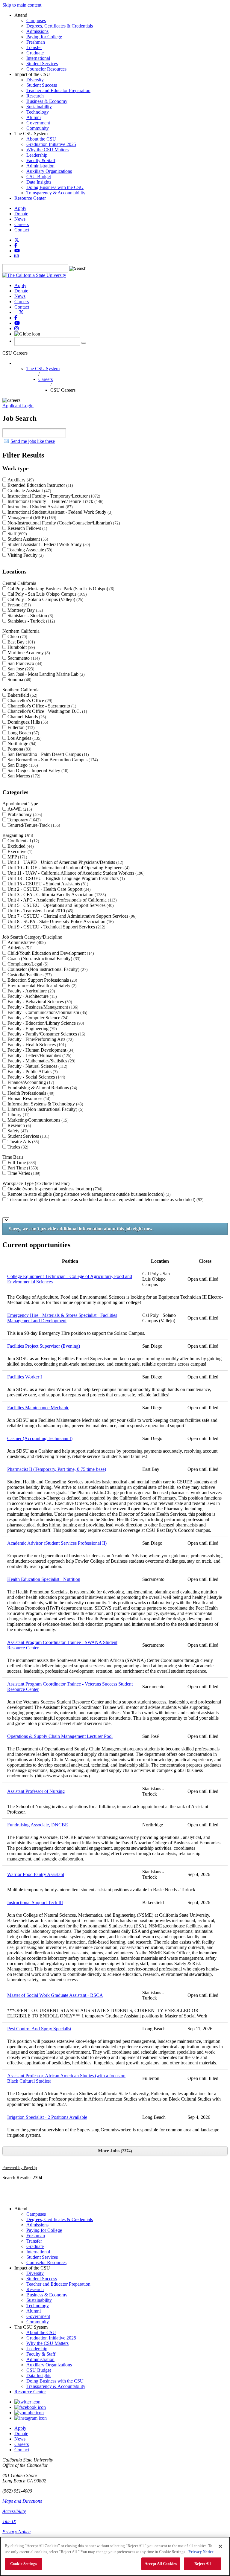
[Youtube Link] (29, 2413)
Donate (21, 214)
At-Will (19, 809)
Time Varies (23, 1173)
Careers (22, 224)
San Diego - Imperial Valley (37, 770)
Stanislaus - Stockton (30, 616)
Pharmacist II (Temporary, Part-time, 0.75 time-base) (57, 1469)
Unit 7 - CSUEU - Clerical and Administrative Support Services (71, 916)
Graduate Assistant (29, 491)
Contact (22, 230)
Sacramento (23, 658)
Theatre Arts (23, 1141)
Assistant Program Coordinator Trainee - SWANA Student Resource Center (62, 1645)
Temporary (23, 820)
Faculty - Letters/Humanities (39, 1055)
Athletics (19, 948)
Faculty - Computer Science (37, 1018)
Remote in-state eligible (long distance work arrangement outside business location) (88, 1194)
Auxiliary (20, 480)
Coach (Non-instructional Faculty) (43, 958)
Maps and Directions (22, 2501)
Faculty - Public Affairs (32, 1072)
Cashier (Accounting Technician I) (40, 1438)
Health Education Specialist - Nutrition (44, 1579)
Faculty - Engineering (31, 1028)
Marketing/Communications (37, 1120)
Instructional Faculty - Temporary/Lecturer (53, 496)
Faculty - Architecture (31, 996)
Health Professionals (30, 1093)
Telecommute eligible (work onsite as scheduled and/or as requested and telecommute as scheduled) (105, 1199)
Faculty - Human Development (40, 1050)
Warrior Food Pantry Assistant (36, 1874)
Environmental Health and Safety (41, 985)
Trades (17, 1147)
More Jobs (114, 2151)
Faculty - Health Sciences (36, 1045)
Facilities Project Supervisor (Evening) (44, 1346)
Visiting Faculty (25, 555)
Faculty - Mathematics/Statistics (41, 1061)
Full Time (21, 1162)
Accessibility (14, 2511)
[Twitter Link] (27, 2402)
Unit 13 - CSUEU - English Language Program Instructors (65, 878)
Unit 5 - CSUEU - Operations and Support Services (60, 905)
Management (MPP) (31, 517)
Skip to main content (22, 5)
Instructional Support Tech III (35, 1902)
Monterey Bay (25, 610)
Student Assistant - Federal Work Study (48, 544)
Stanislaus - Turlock (31, 621)
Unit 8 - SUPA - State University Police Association (60, 921)
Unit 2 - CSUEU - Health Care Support (48, 889)
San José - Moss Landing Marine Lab (45, 674)
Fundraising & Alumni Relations (42, 1088)
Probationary (24, 814)
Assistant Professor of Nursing (36, 1791)
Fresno (18, 605)
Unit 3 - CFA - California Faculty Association (56, 894)
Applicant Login (18, 406)
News (20, 219)
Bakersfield (22, 695)
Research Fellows (27, 528)
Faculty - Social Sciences (36, 1077)
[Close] (220, 2546)
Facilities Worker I (25, 1377)
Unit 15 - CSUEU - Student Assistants (47, 884)
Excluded (20, 846)
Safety (17, 1131)
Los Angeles (24, 738)
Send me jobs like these (33, 441)
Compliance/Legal (27, 964)
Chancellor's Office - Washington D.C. (47, 711)
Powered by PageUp (20, 2168)
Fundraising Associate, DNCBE (38, 1825)
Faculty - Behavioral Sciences (39, 1002)
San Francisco (24, 663)
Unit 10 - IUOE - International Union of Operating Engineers (68, 868)
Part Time (22, 1168)
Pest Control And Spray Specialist (39, 2029)
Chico (17, 636)
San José (20, 669)
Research (19, 1125)
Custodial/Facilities (29, 975)
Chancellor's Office (29, 700)
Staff (16, 534)
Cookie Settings (24, 2564)
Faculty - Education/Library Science (45, 1023)
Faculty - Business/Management (42, 1007)
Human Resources (28, 1098)
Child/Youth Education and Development (50, 953)
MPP (17, 857)
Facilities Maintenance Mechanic (38, 1408)
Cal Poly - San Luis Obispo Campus (46, 594)
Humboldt (21, 647)
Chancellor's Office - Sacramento (41, 706)
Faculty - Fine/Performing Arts (40, 1039)
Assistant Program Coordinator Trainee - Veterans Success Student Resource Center (70, 1687)
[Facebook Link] (30, 2407)
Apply (20, 208)
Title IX (9, 2521)
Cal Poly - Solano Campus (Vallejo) (45, 599)
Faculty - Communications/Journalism (47, 1012)
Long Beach (23, 733)
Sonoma (19, 680)
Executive (19, 851)
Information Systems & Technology (45, 1104)
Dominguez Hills (27, 722)
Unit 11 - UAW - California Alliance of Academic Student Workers (75, 873)
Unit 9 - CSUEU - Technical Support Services (56, 927)
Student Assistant (27, 539)
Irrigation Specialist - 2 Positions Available (47, 2117)
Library (18, 1115)
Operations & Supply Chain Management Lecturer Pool (60, 1736)
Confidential (23, 841)
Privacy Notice (16, 2532)
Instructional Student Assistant (39, 507)
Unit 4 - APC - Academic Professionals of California (61, 900)
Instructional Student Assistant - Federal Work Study (59, 512)
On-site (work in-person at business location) (54, 1189)
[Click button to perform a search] (84, 343)
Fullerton (20, 727)
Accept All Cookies (161, 2564)
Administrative (26, 942)
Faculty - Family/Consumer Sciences (46, 1034)
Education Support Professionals (42, 980)
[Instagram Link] (31, 2418)
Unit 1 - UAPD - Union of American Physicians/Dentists (65, 862)
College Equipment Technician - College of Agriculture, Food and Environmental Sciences (70, 1279)
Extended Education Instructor (40, 485)
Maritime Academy (28, 653)
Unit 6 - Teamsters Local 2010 (40, 911)
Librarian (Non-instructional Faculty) (45, 1109)
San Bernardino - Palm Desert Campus (47, 754)
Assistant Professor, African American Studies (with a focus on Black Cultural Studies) (66, 2078)
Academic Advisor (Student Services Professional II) (57, 1543)
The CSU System (43, 369)
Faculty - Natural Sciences (37, 1066)
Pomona (19, 749)
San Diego (22, 765)
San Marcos (23, 776)
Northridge (21, 743)
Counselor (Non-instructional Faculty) (47, 969)
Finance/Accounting (30, 1082)
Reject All (203, 2564)
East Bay (21, 642)
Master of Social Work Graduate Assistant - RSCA (55, 1995)
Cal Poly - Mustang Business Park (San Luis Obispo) (60, 589)
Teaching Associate (29, 550)
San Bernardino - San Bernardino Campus (52, 760)
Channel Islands (26, 717)
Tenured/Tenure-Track (33, 825)
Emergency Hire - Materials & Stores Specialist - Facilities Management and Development (62, 1318)
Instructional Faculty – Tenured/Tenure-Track (55, 501)
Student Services (28, 1136)
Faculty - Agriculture (31, 991)
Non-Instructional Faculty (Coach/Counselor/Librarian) (63, 523)
